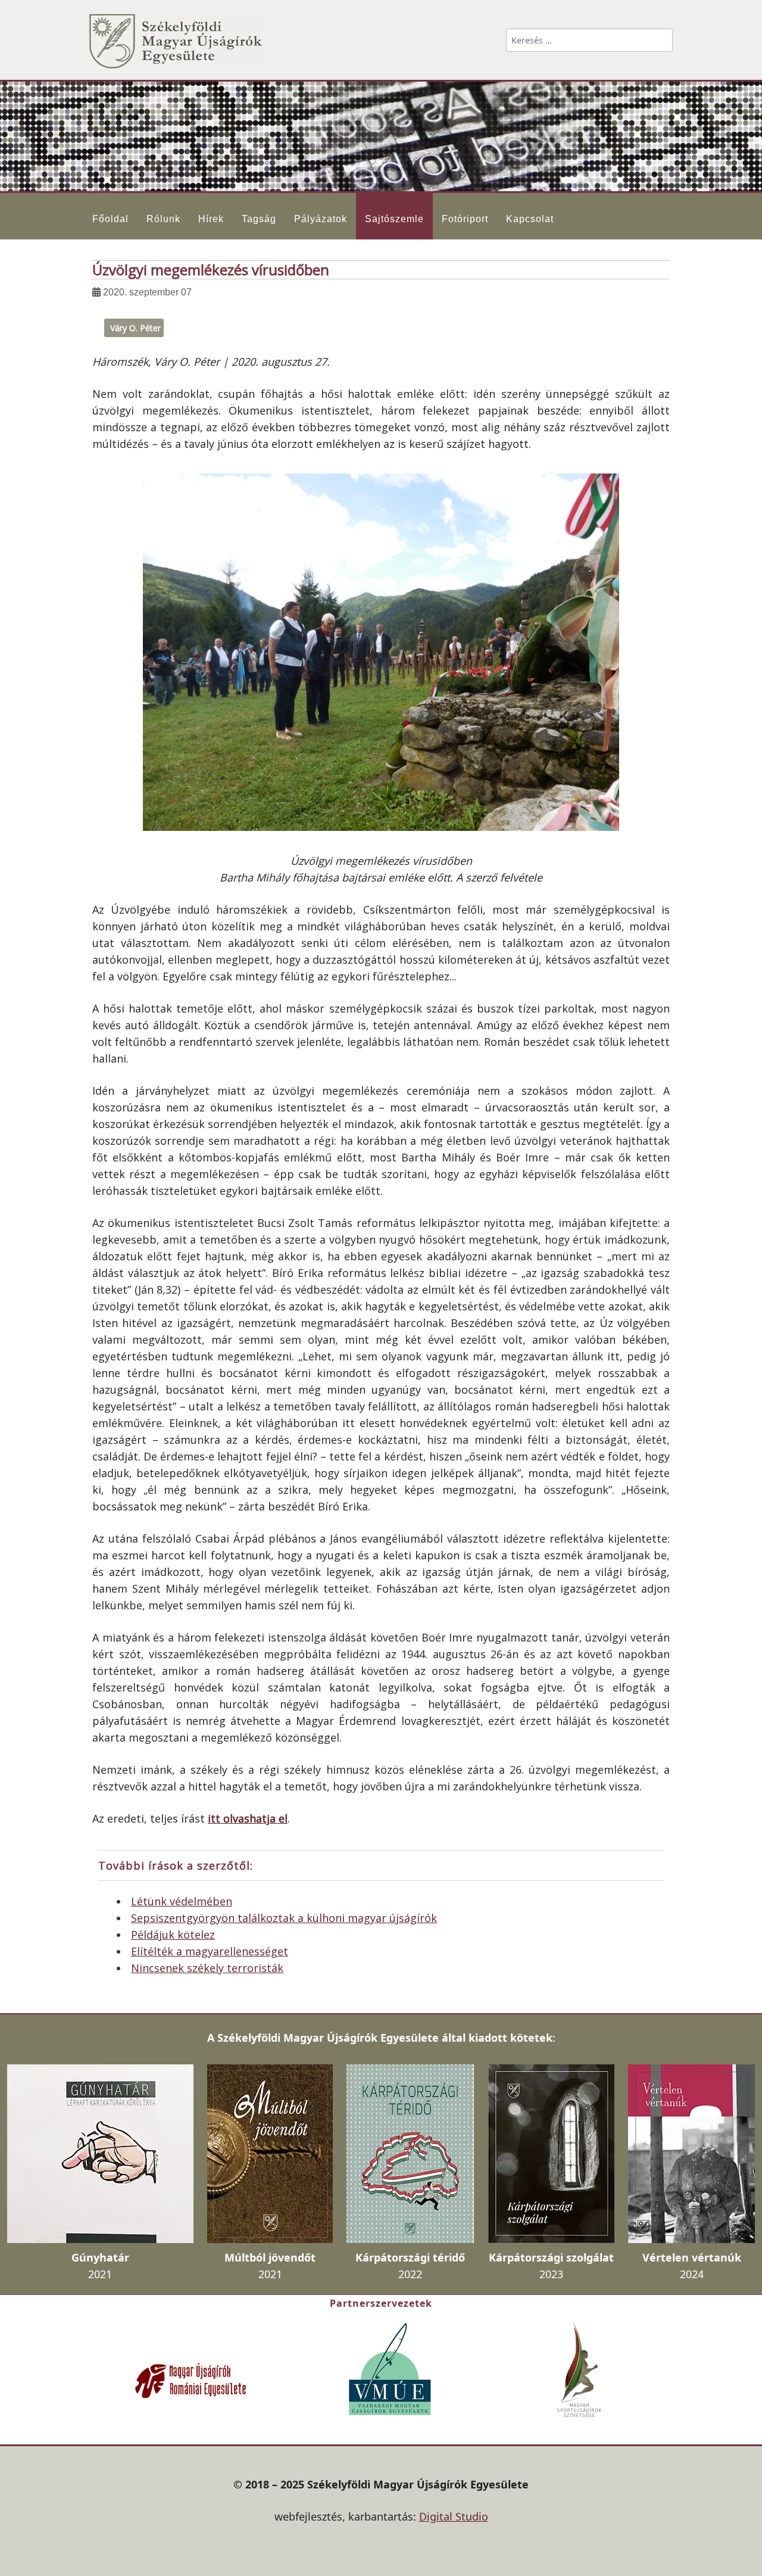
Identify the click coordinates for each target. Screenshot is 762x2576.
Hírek (211, 219)
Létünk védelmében (182, 1901)
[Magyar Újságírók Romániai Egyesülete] (190, 2379)
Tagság (259, 219)
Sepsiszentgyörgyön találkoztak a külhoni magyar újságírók (284, 1918)
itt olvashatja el (248, 1818)
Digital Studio (454, 2516)
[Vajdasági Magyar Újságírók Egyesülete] (390, 2368)
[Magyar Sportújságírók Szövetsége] (580, 2369)
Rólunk (163, 219)
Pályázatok (321, 219)
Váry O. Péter (135, 328)
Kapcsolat (530, 219)
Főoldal (110, 219)
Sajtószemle (394, 219)
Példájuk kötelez (173, 1935)
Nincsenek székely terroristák (207, 1968)
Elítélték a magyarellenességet (210, 1951)
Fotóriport (465, 219)
